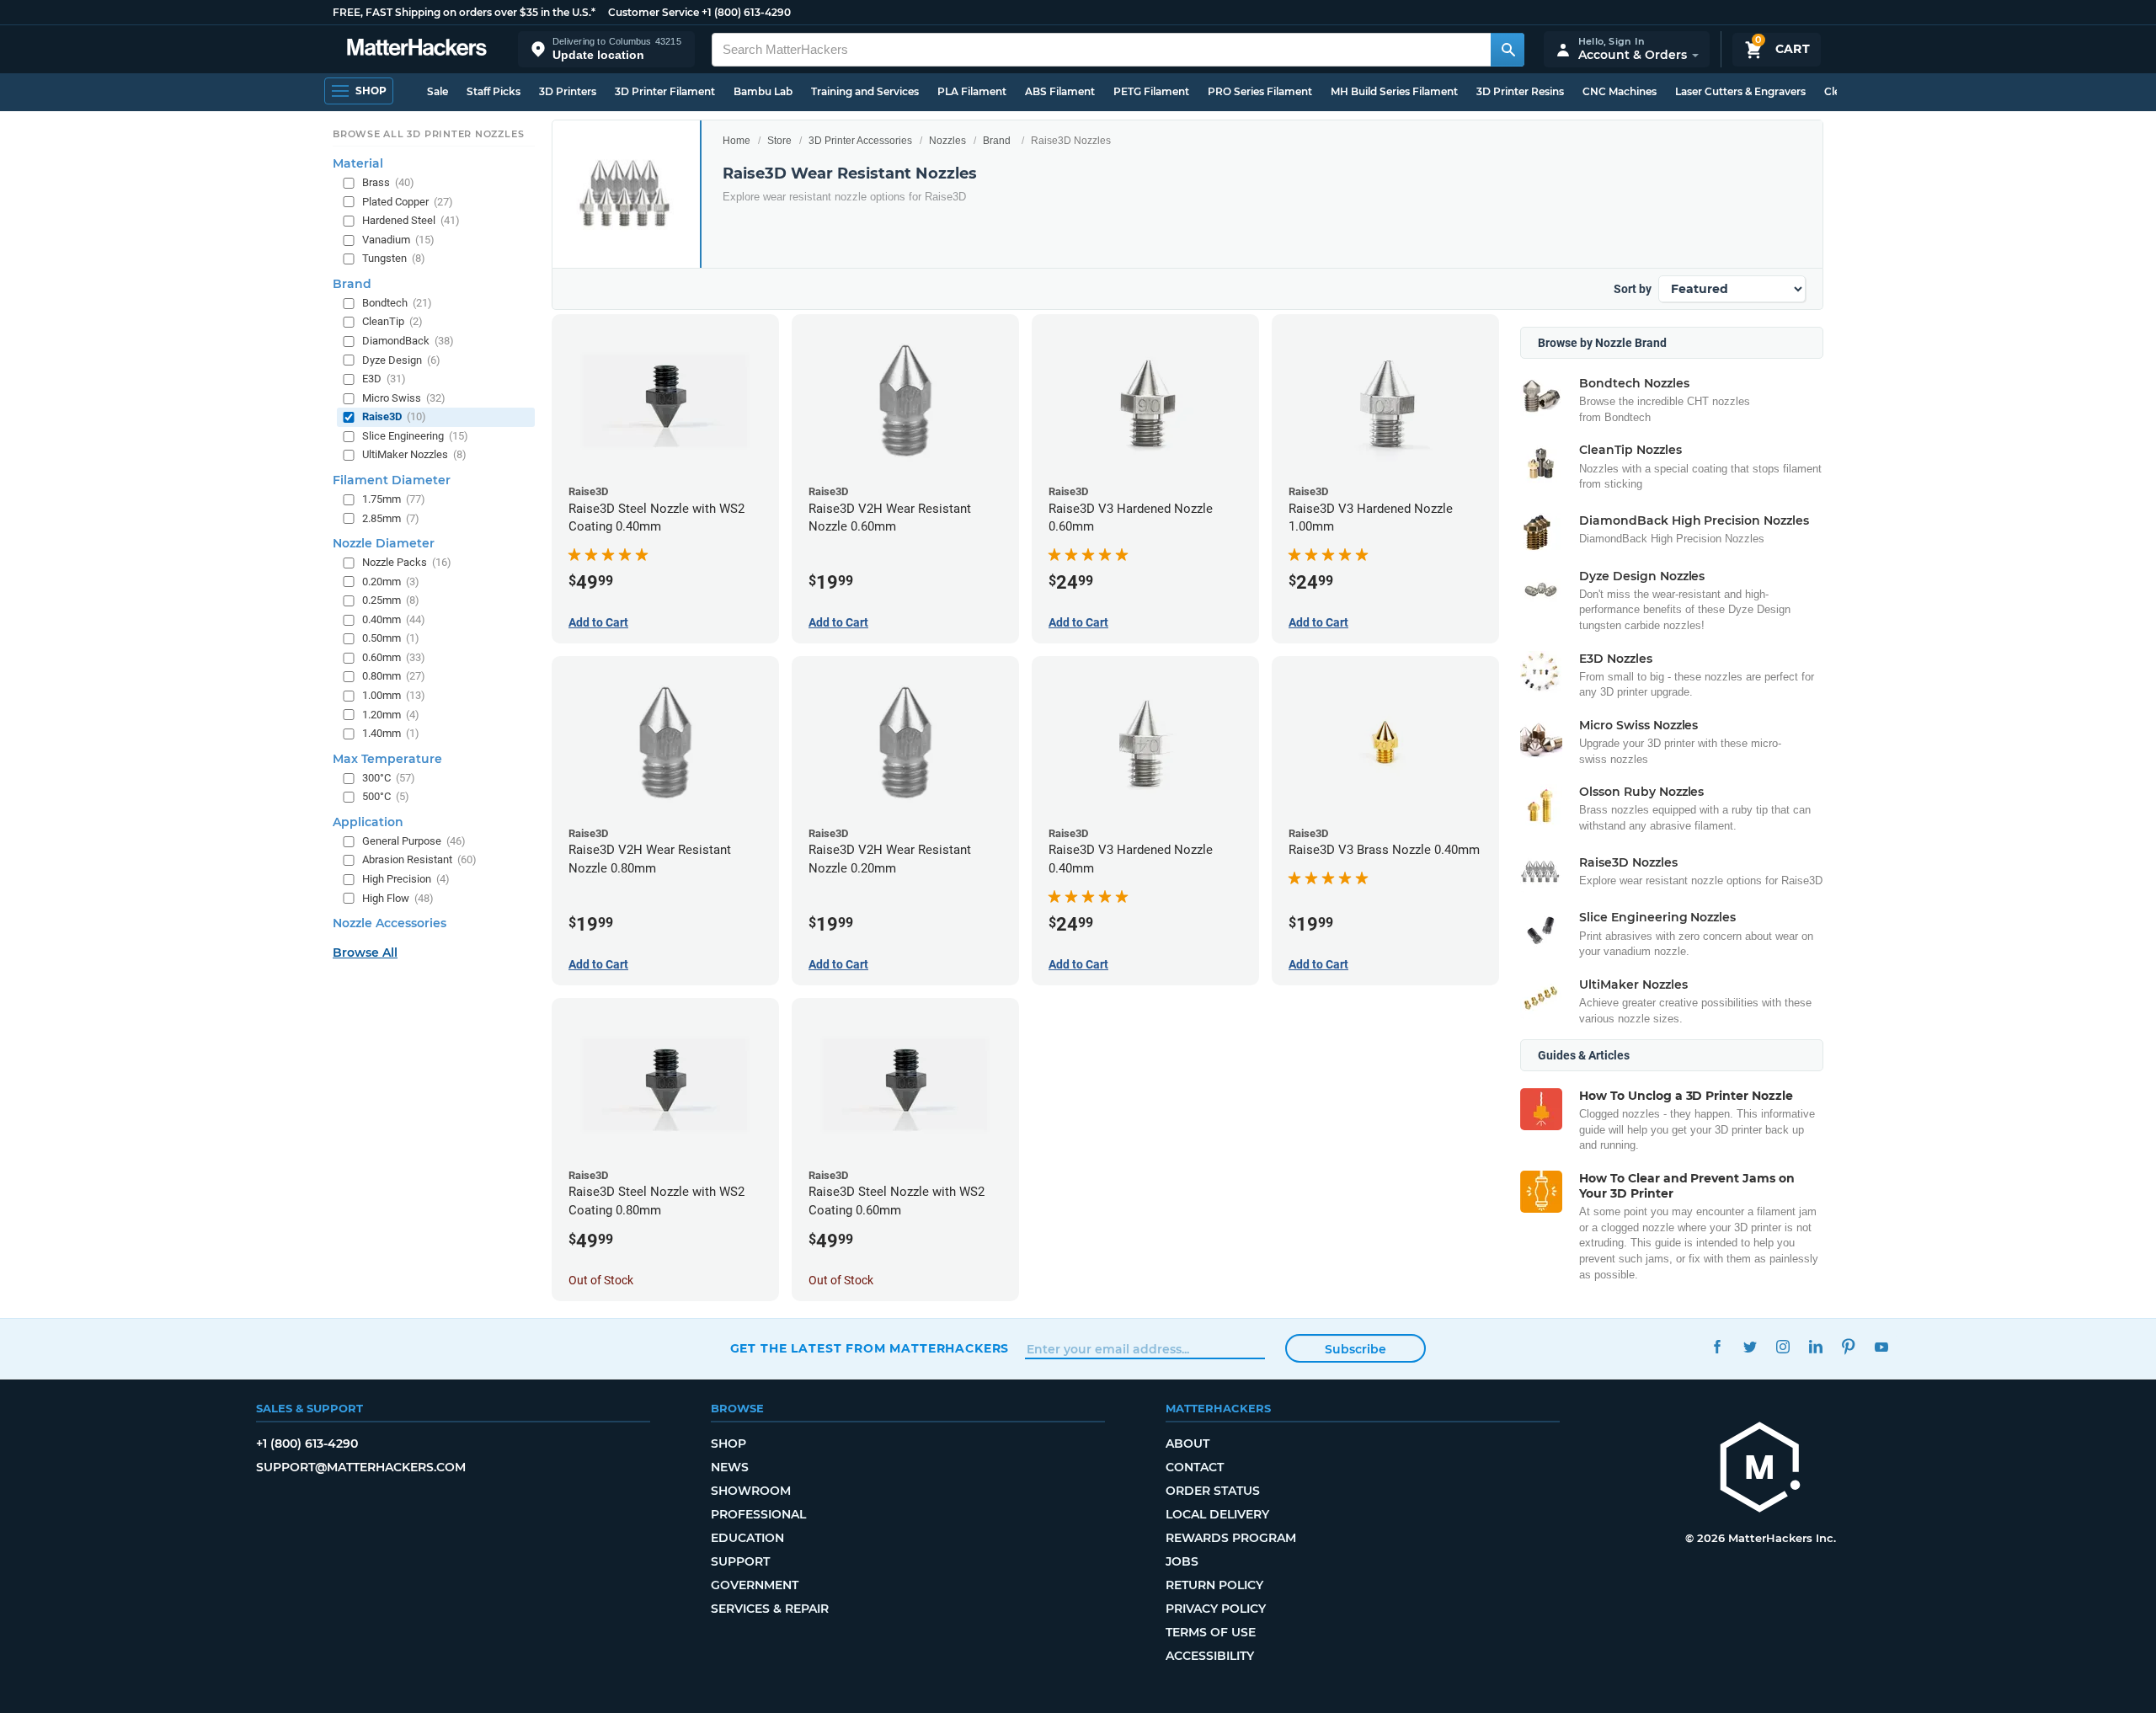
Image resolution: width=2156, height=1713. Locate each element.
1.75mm (394, 499)
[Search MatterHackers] (1508, 50)
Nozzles (947, 141)
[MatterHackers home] (417, 49)
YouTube (1882, 1346)
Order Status (1213, 1491)
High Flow (398, 897)
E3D (384, 379)
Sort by (1633, 289)
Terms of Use (1211, 1632)
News (730, 1467)
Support (740, 1561)
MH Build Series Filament (1394, 91)
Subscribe (1356, 1349)
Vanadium (398, 239)
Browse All (365, 953)
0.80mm (394, 676)
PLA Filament (972, 91)
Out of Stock (601, 1280)
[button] (606, 49)
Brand (997, 141)
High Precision (406, 879)
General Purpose (414, 840)
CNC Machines (1620, 91)
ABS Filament (1060, 91)
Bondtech (397, 303)
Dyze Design (401, 359)
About (1187, 1444)
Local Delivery (1217, 1514)
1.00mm (394, 695)
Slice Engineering (415, 435)
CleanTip (392, 321)
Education (747, 1538)
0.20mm (391, 581)
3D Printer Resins (1520, 91)
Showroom (751, 1491)
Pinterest (1849, 1346)
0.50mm (391, 638)
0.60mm (394, 657)
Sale (438, 91)
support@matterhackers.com (361, 1467)
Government (755, 1585)
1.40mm (391, 733)
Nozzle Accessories (390, 923)
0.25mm (391, 600)
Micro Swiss (404, 397)
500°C (386, 796)
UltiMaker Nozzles (414, 454)
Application (368, 821)
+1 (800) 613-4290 (746, 12)
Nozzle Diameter (384, 543)
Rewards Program (1231, 1538)
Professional (758, 1514)
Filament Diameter (392, 480)
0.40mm (394, 619)
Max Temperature (387, 758)
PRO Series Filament (1260, 91)
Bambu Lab (763, 91)
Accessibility (1210, 1656)
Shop (728, 1444)
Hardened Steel (411, 220)
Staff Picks (494, 91)
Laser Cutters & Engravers (1740, 91)
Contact (1195, 1467)
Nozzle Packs (407, 562)
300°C (389, 777)
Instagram (1783, 1346)
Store (779, 141)
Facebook (1718, 1346)
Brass (388, 182)
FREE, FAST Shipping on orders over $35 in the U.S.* (464, 12)
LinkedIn (1816, 1346)
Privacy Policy (1216, 1609)
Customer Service (654, 12)
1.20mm (391, 714)
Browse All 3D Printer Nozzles (428, 134)
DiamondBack (408, 341)
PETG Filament (1151, 91)
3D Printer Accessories (860, 141)
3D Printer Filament (665, 91)
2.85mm (391, 518)
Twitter (1750, 1346)
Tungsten (394, 258)
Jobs (1182, 1561)
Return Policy (1214, 1585)
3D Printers (568, 91)
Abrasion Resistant (419, 859)
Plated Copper (408, 201)
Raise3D (394, 416)
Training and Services (865, 91)
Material (358, 163)
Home (736, 141)
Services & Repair (770, 1609)
